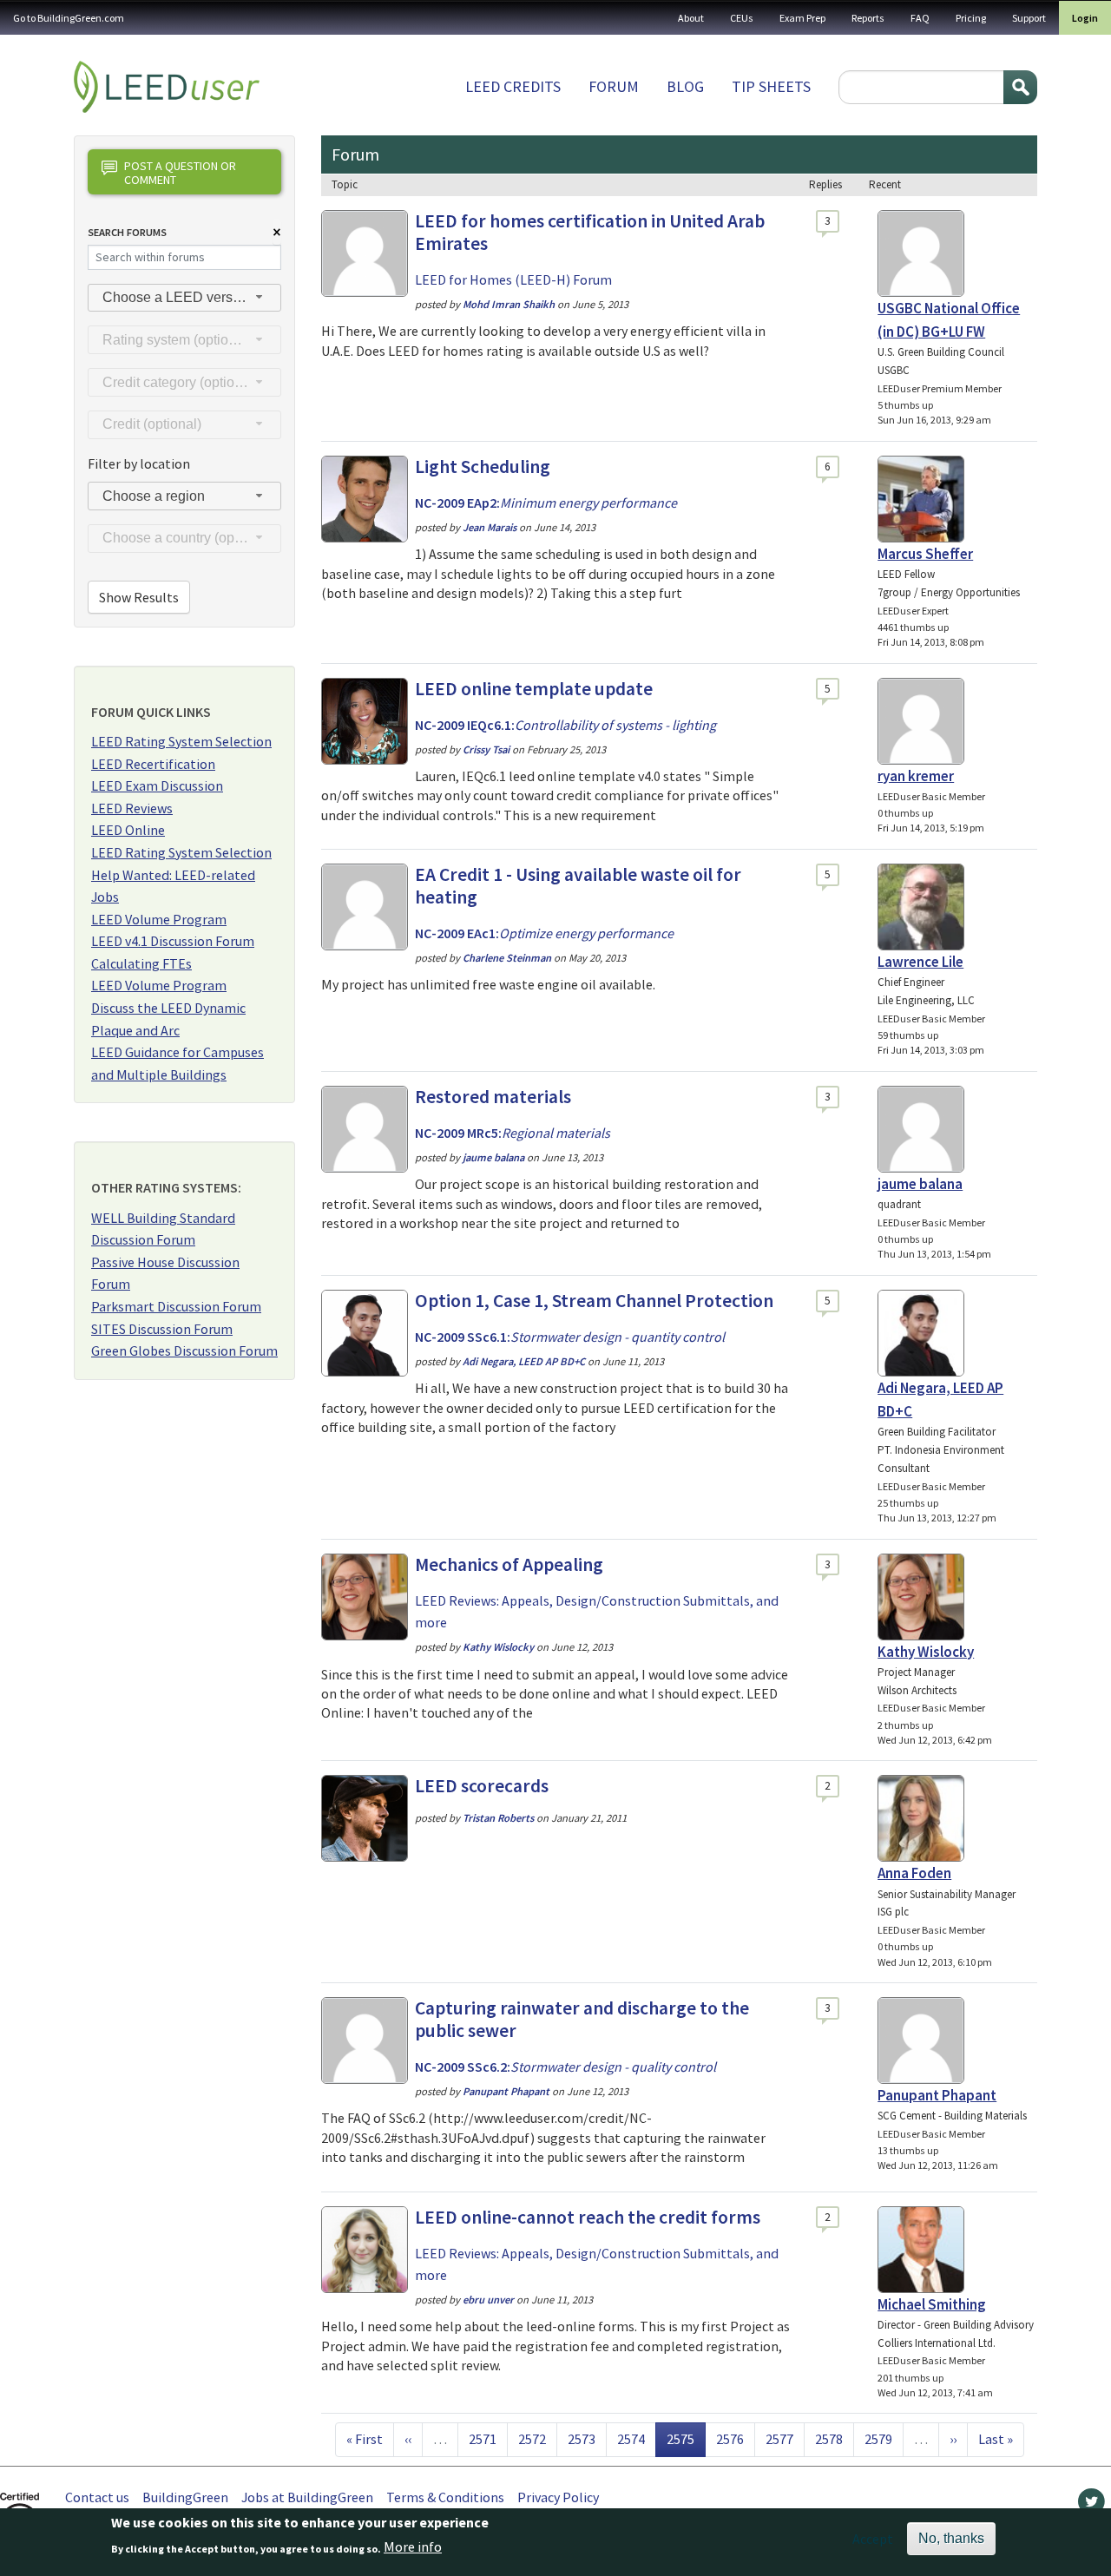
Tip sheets (771, 86)
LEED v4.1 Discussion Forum (173, 941)
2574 (631, 2438)
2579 (878, 2438)
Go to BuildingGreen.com (69, 18)
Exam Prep (802, 18)
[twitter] (1091, 2506)
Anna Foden (914, 1873)
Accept (873, 2539)
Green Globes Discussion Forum (184, 1350)
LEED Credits (513, 86)
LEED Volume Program (159, 919)
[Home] (167, 87)
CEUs (742, 18)
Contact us (97, 2497)
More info (413, 2547)
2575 (686, 2438)
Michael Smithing (932, 2304)
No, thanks (951, 2538)
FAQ (920, 18)
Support (1029, 18)
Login (1085, 18)
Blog (685, 86)
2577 (779, 2438)
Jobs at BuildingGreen (307, 2497)
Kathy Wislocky (926, 1652)
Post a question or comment (180, 172)
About (691, 18)
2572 (532, 2438)
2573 (582, 2438)
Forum (614, 86)
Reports (868, 18)
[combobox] (184, 298)
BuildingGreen (185, 2497)
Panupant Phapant (937, 2095)
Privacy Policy (558, 2497)
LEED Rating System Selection (181, 741)
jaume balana (920, 1184)
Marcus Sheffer (925, 554)
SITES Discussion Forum (162, 1329)
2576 (730, 2438)
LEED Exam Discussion (157, 785)
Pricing (971, 18)
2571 (483, 2438)
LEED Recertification (153, 764)
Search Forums (127, 232)
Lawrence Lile (920, 962)
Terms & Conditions (445, 2497)
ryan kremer (916, 776)
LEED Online (128, 830)
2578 (829, 2438)
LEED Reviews (132, 808)
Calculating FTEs (141, 963)
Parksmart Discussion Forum (176, 1306)
